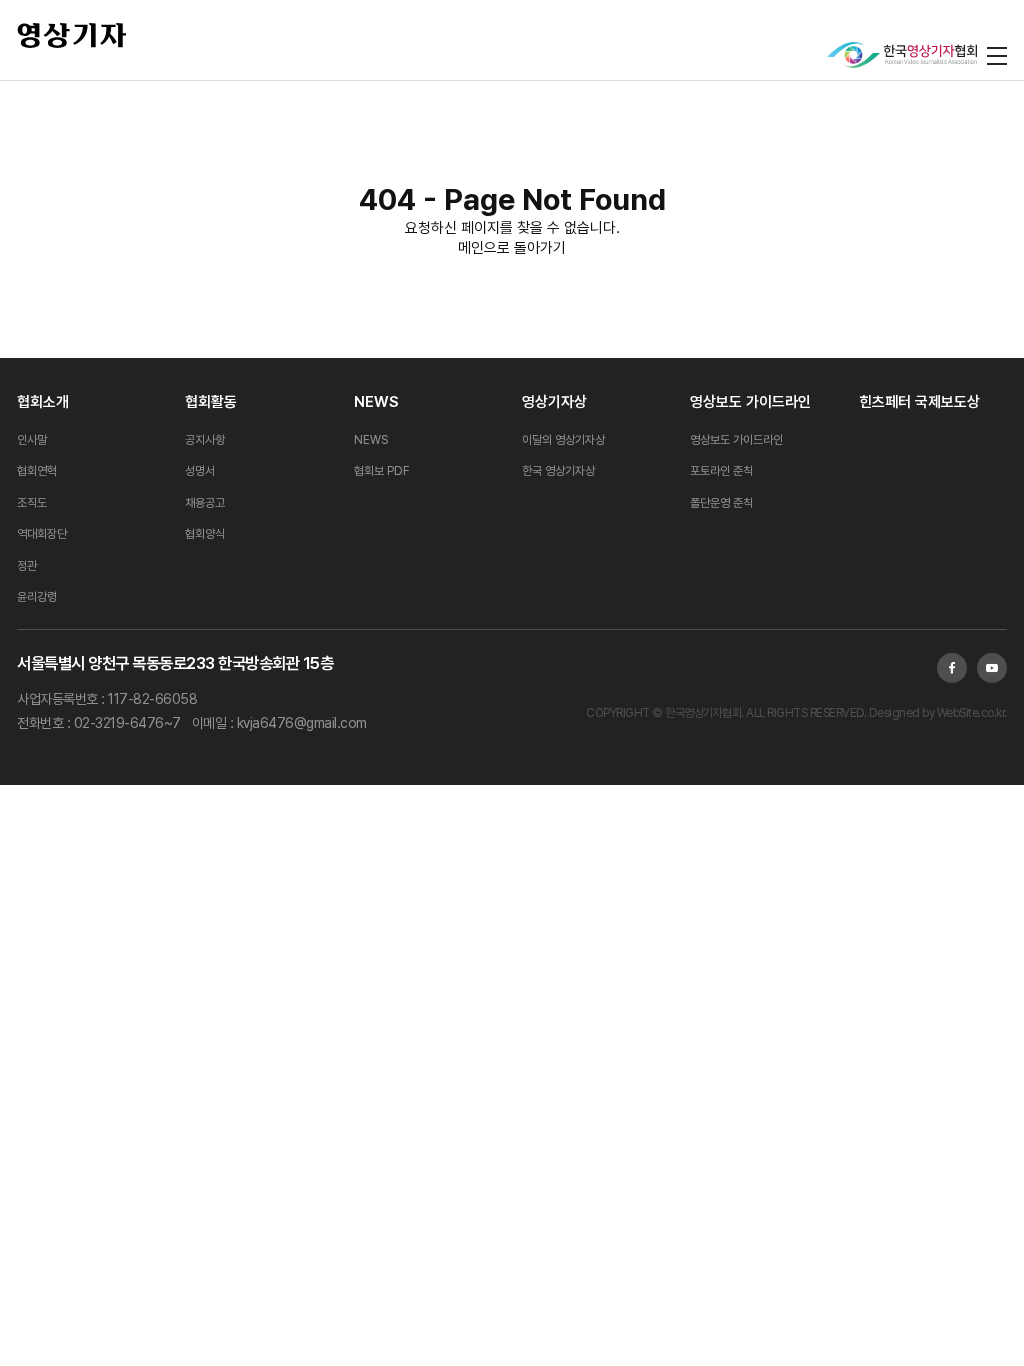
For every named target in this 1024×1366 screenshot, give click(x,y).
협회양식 (205, 534)
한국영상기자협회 (72, 35)
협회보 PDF (382, 471)
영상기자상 (554, 402)
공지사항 (205, 440)
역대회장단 (42, 534)
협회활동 (211, 402)
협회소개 (43, 402)
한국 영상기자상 (558, 471)
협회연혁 (37, 471)
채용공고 (205, 503)
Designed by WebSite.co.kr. (936, 713)
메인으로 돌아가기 (512, 248)
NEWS (376, 402)
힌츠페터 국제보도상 (919, 402)
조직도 (32, 503)
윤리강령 (37, 597)
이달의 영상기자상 (563, 440)
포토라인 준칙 (721, 471)
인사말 (32, 440)
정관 (27, 566)
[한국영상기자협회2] (902, 55)
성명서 (200, 471)
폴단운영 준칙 (721, 503)
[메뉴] (997, 55)
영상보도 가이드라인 (750, 402)
